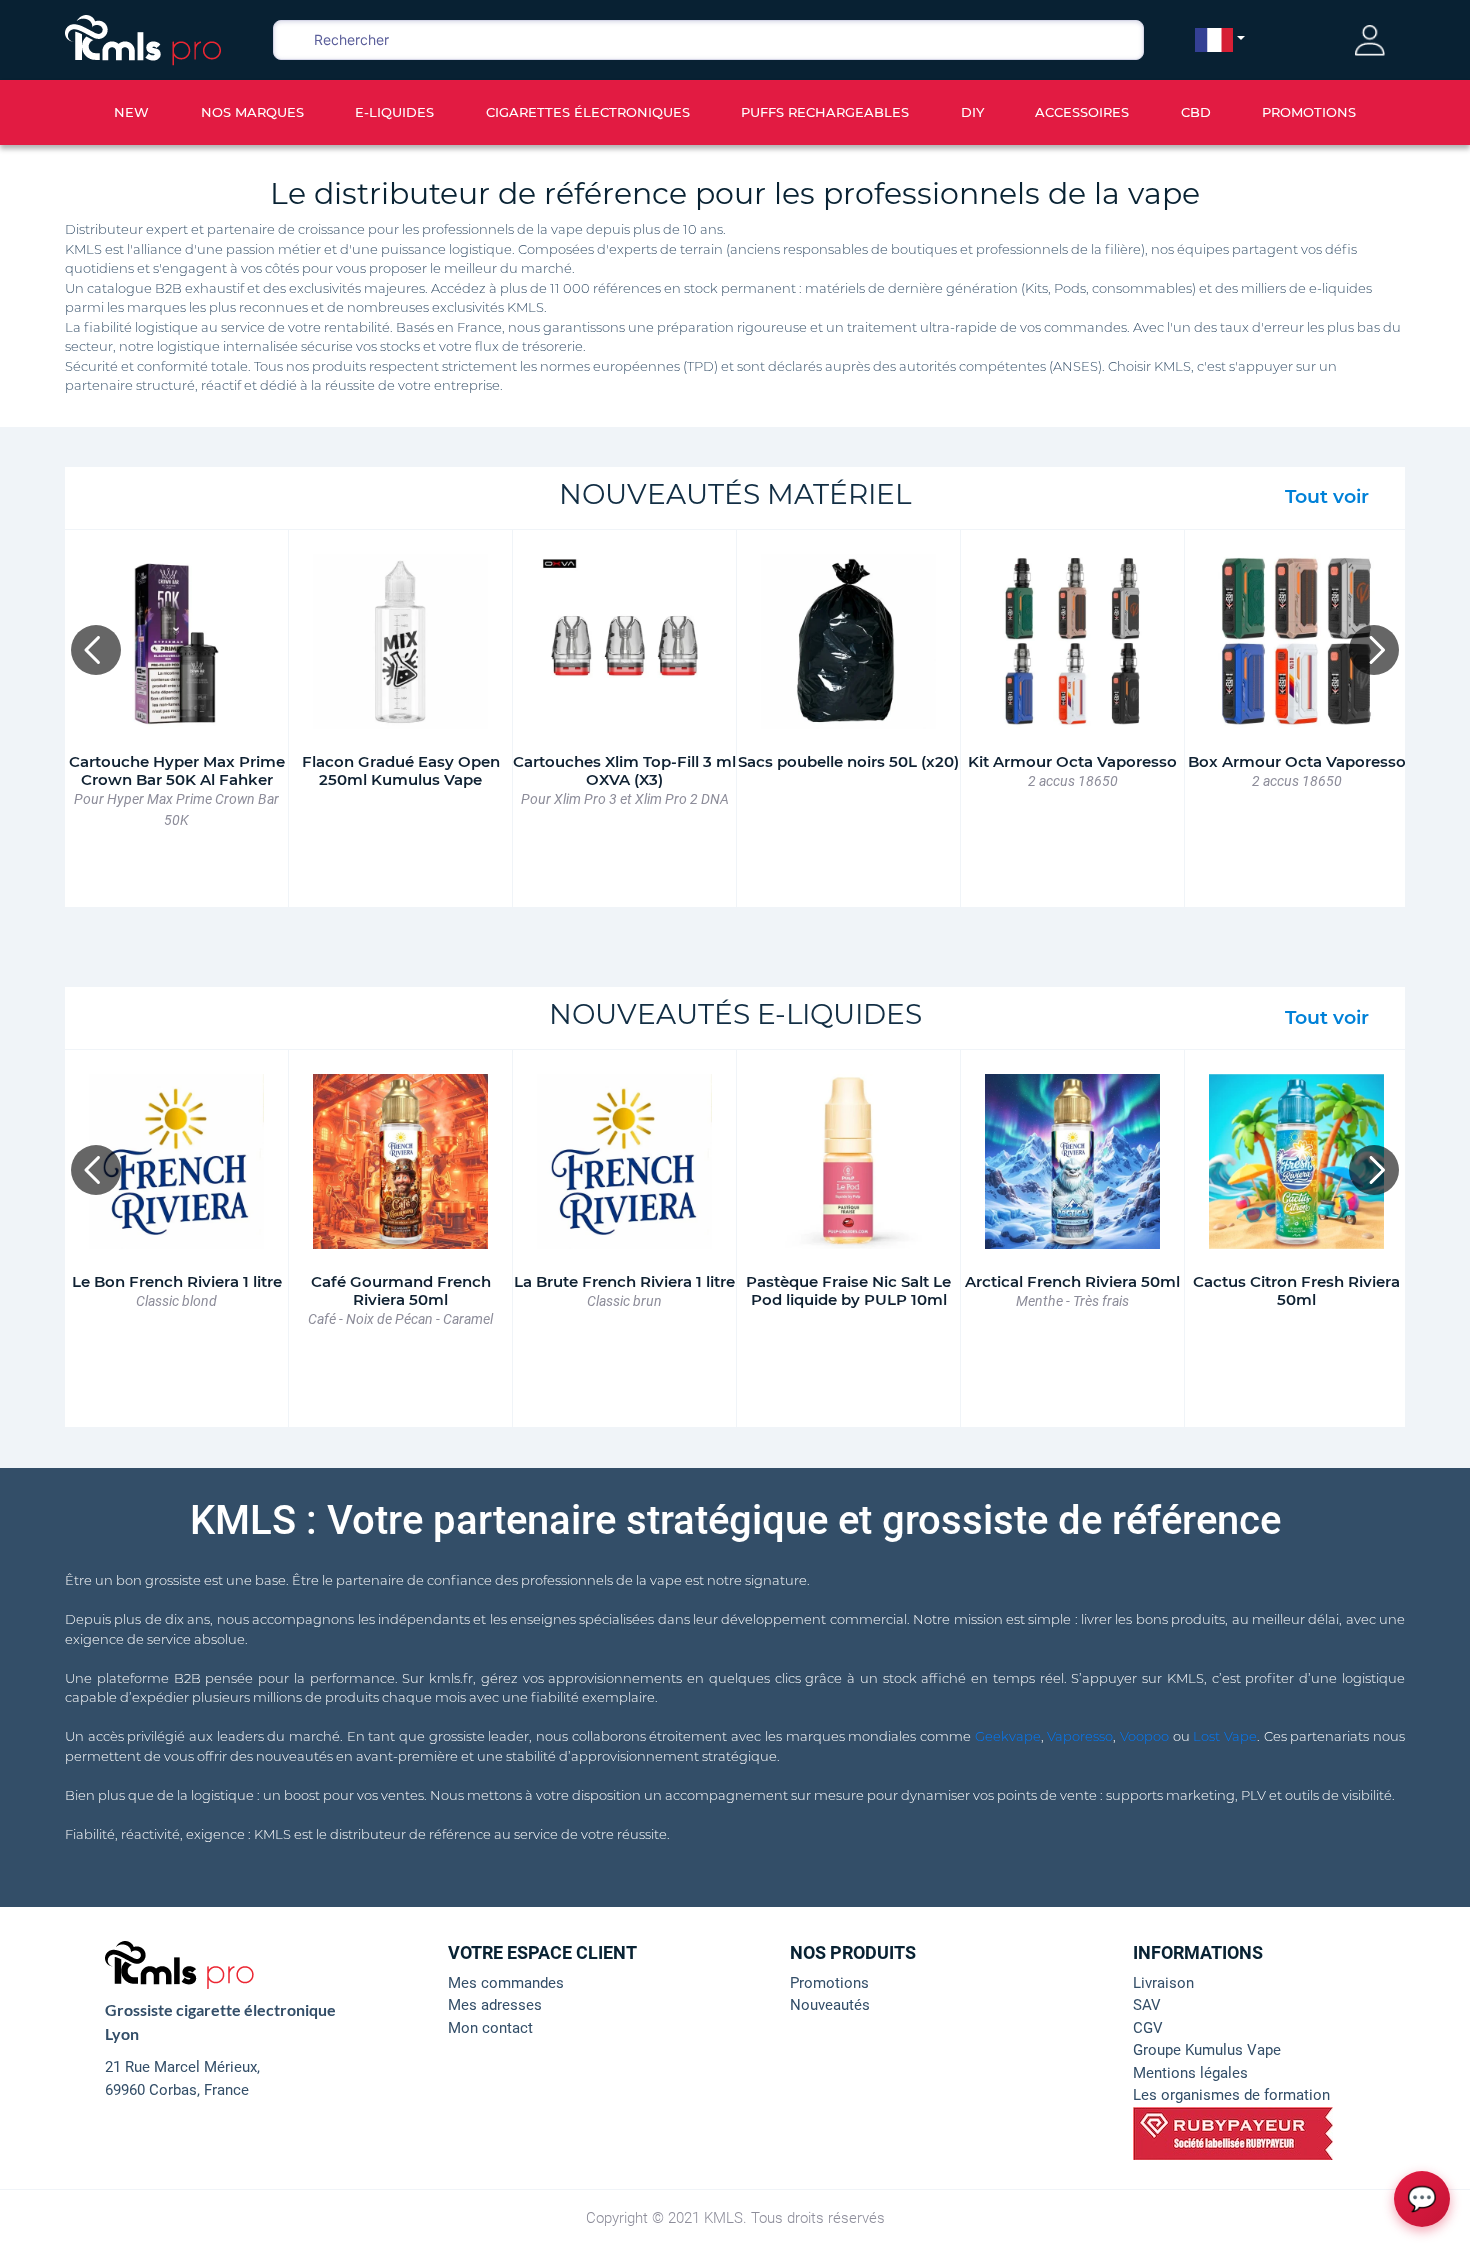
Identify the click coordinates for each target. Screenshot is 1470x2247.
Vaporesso (1080, 1736)
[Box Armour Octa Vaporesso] (1296, 641)
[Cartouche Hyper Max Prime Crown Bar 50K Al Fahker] (176, 641)
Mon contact (490, 2028)
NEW (131, 112)
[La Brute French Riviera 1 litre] (624, 1161)
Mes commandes (506, 1983)
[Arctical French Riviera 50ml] (1072, 1161)
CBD (1196, 112)
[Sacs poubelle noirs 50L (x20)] (848, 641)
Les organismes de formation (1231, 2095)
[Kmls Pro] (143, 38)
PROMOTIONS (1309, 112)
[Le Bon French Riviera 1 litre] (176, 1161)
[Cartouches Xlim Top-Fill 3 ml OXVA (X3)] (624, 641)
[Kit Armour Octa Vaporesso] (1072, 641)
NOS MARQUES (252, 112)
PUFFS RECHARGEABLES (825, 112)
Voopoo (1144, 1736)
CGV (1148, 2028)
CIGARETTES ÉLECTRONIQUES (588, 112)
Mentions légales (1190, 2073)
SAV (1147, 2005)
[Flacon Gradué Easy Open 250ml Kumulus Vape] (400, 641)
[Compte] (1370, 40)
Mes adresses (495, 2005)
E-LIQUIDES (394, 112)
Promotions (829, 1983)
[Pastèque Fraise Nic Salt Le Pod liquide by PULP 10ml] (848, 1161)
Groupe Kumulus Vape (1207, 2050)
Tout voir (1327, 496)
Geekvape (1008, 1736)
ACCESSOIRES (1082, 112)
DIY (972, 112)
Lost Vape (1225, 1736)
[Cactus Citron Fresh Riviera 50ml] (1296, 1161)
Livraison (1163, 1983)
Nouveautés (830, 2005)
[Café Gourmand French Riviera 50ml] (400, 1161)
